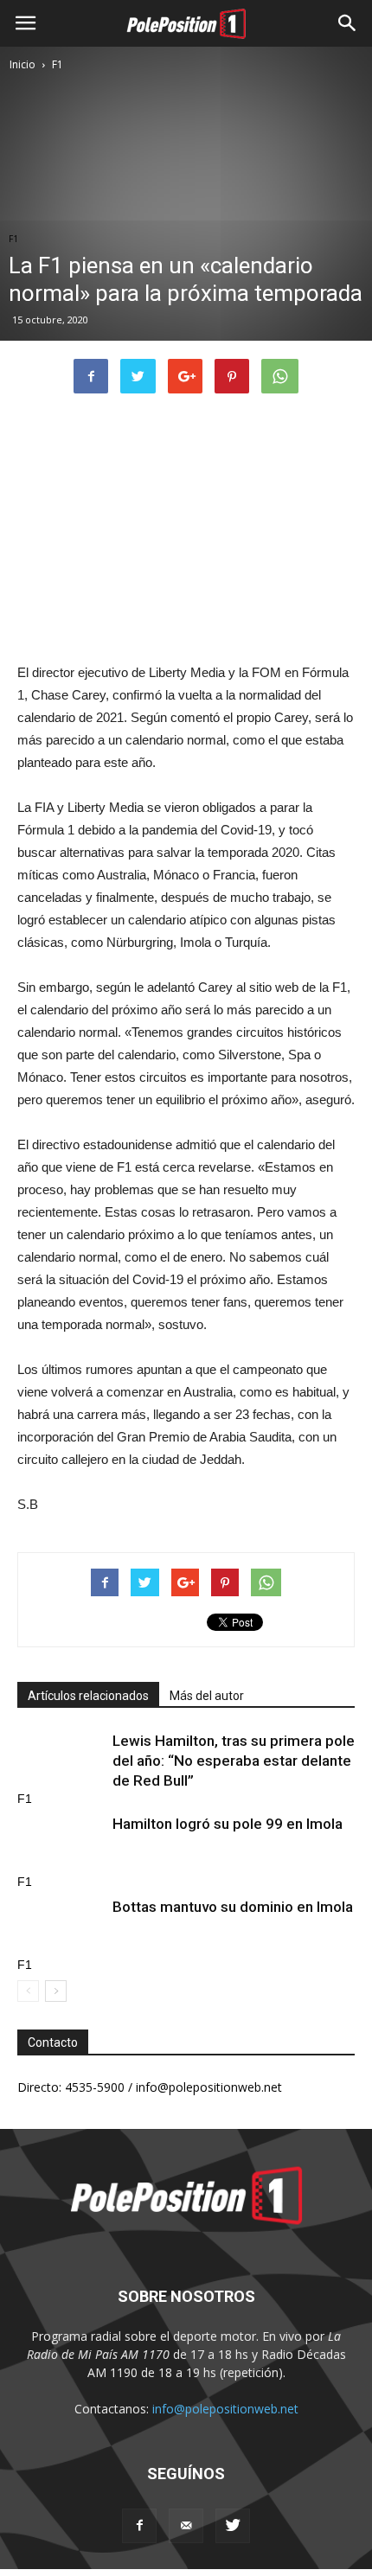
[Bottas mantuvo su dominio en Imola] (61, 1927)
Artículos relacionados (88, 1696)
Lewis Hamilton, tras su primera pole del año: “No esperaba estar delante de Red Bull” (234, 1761)
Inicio (22, 64)
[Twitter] (233, 2526)
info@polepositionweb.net (225, 2409)
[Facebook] (139, 2526)
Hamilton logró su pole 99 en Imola (228, 1824)
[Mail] (186, 2526)
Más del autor (207, 1696)
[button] (348, 23)
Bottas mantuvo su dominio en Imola (233, 1907)
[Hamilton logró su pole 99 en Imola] (61, 1844)
